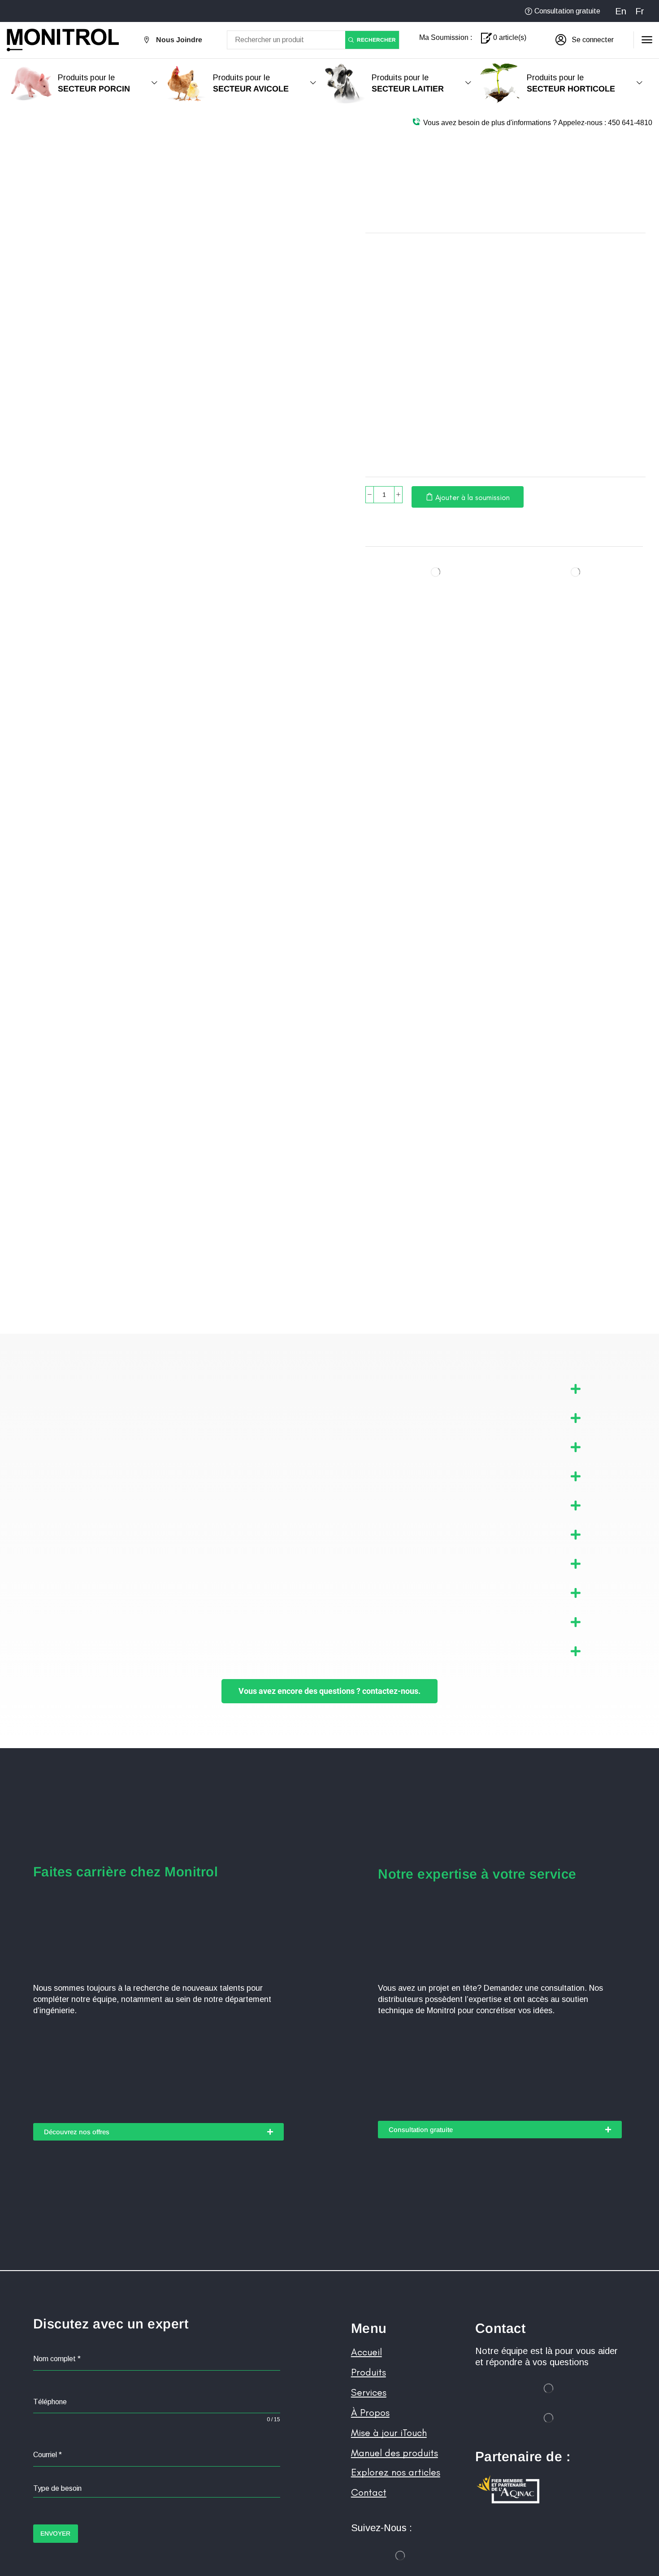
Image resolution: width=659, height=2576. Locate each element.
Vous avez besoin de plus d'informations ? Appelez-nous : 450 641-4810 (538, 123)
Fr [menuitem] (640, 11)
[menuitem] (621, 11)
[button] (585, 40)
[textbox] (157, 2489)
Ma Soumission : (446, 37)
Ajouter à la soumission (473, 497)
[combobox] (157, 2489)
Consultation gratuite (567, 11)
